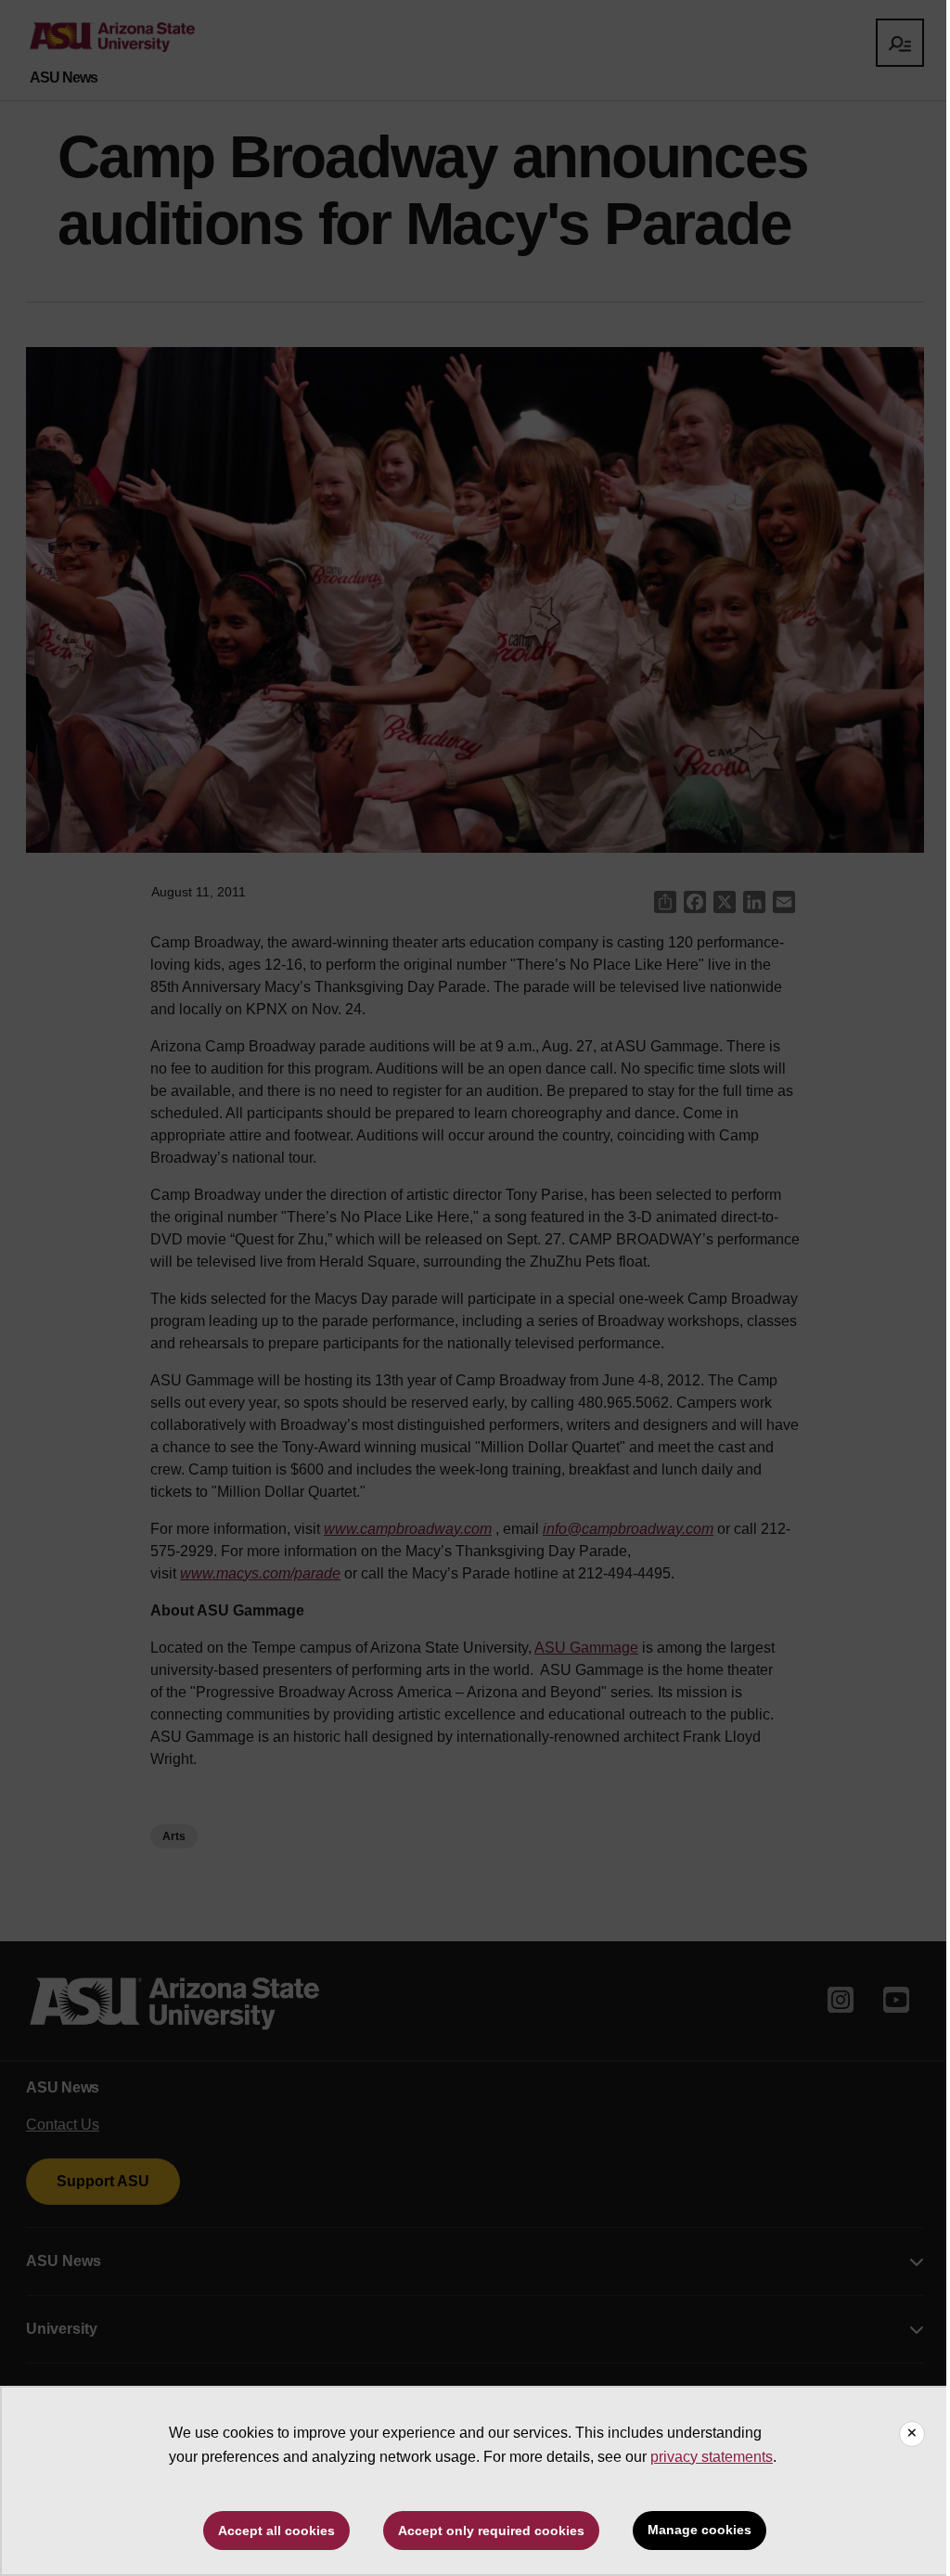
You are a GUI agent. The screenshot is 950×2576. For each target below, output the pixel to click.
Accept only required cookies (491, 2531)
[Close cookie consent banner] (912, 2434)
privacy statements (712, 2457)
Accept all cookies (276, 2531)
